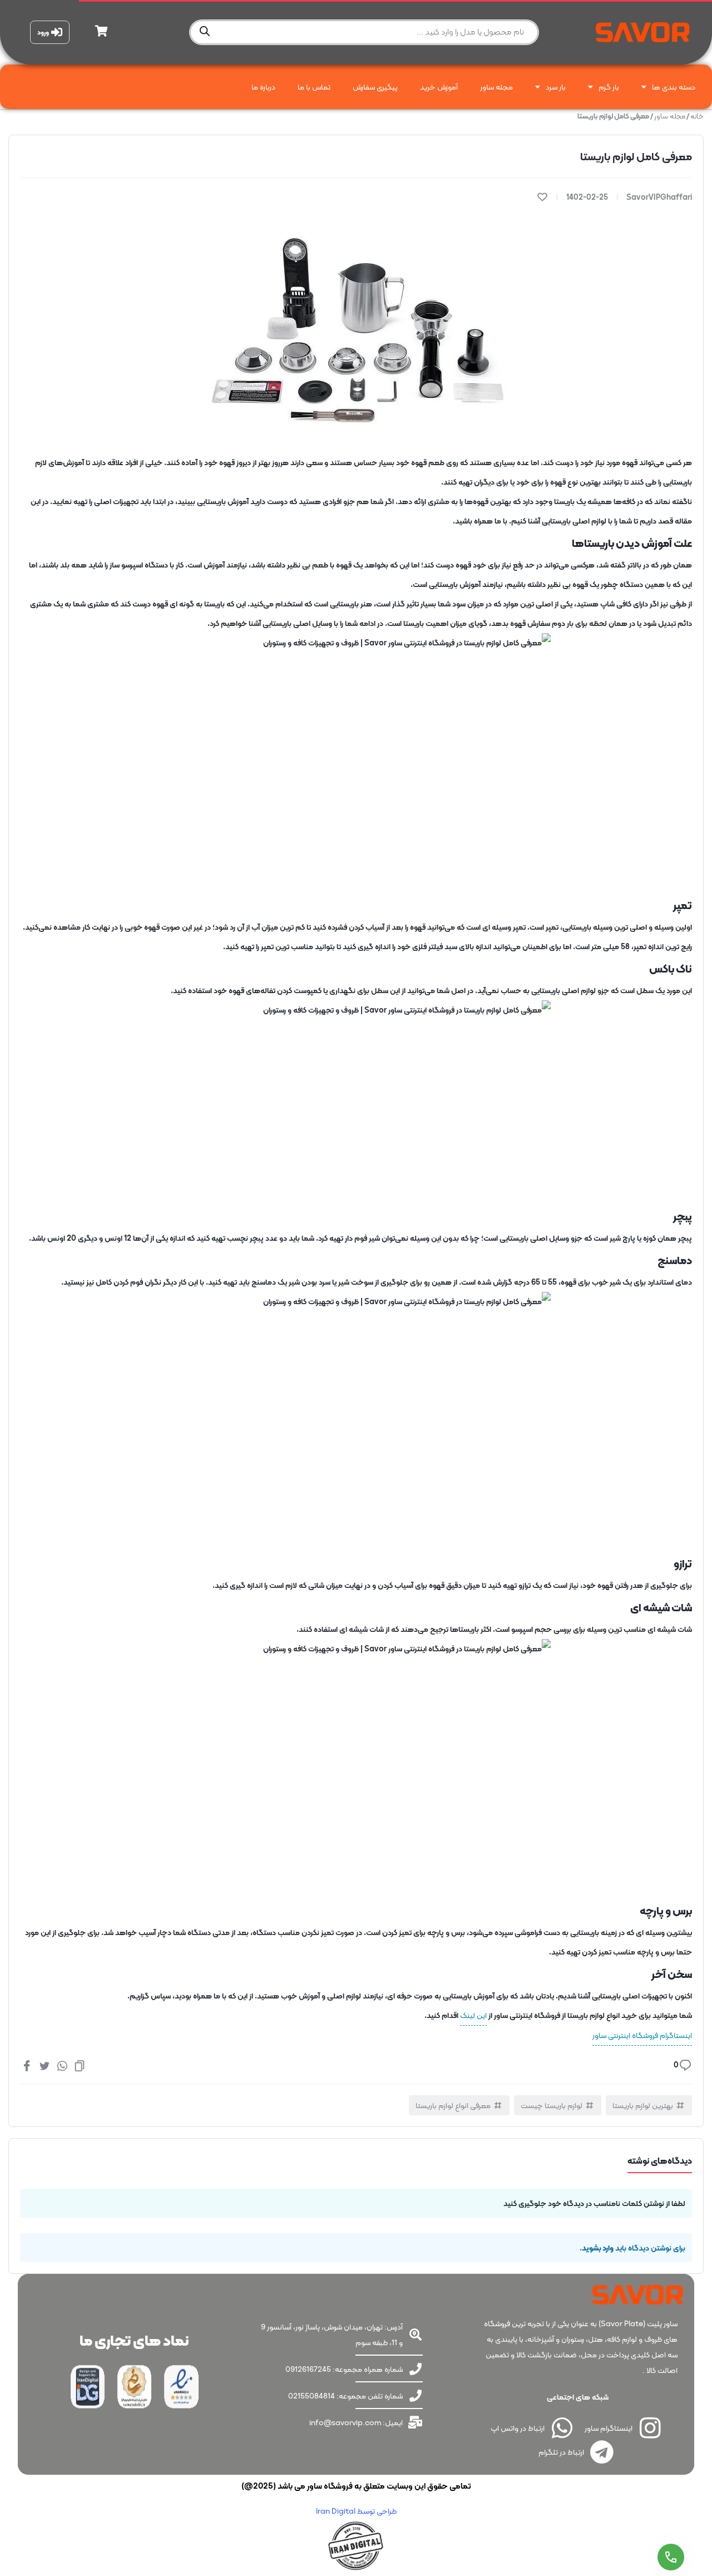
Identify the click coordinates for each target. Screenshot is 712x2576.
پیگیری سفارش (375, 87)
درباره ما (263, 87)
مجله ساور (496, 87)
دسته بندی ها (674, 87)
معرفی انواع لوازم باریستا (453, 2105)
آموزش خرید (439, 87)
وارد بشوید (598, 2248)
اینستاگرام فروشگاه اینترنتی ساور (642, 2035)
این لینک (473, 2015)
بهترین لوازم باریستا (643, 2105)
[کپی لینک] (80, 2065)
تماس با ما (314, 87)
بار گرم (609, 87)
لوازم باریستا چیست (552, 2105)
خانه (697, 116)
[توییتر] (44, 2065)
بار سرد (556, 87)
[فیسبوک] (27, 2065)
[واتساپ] (62, 2065)
